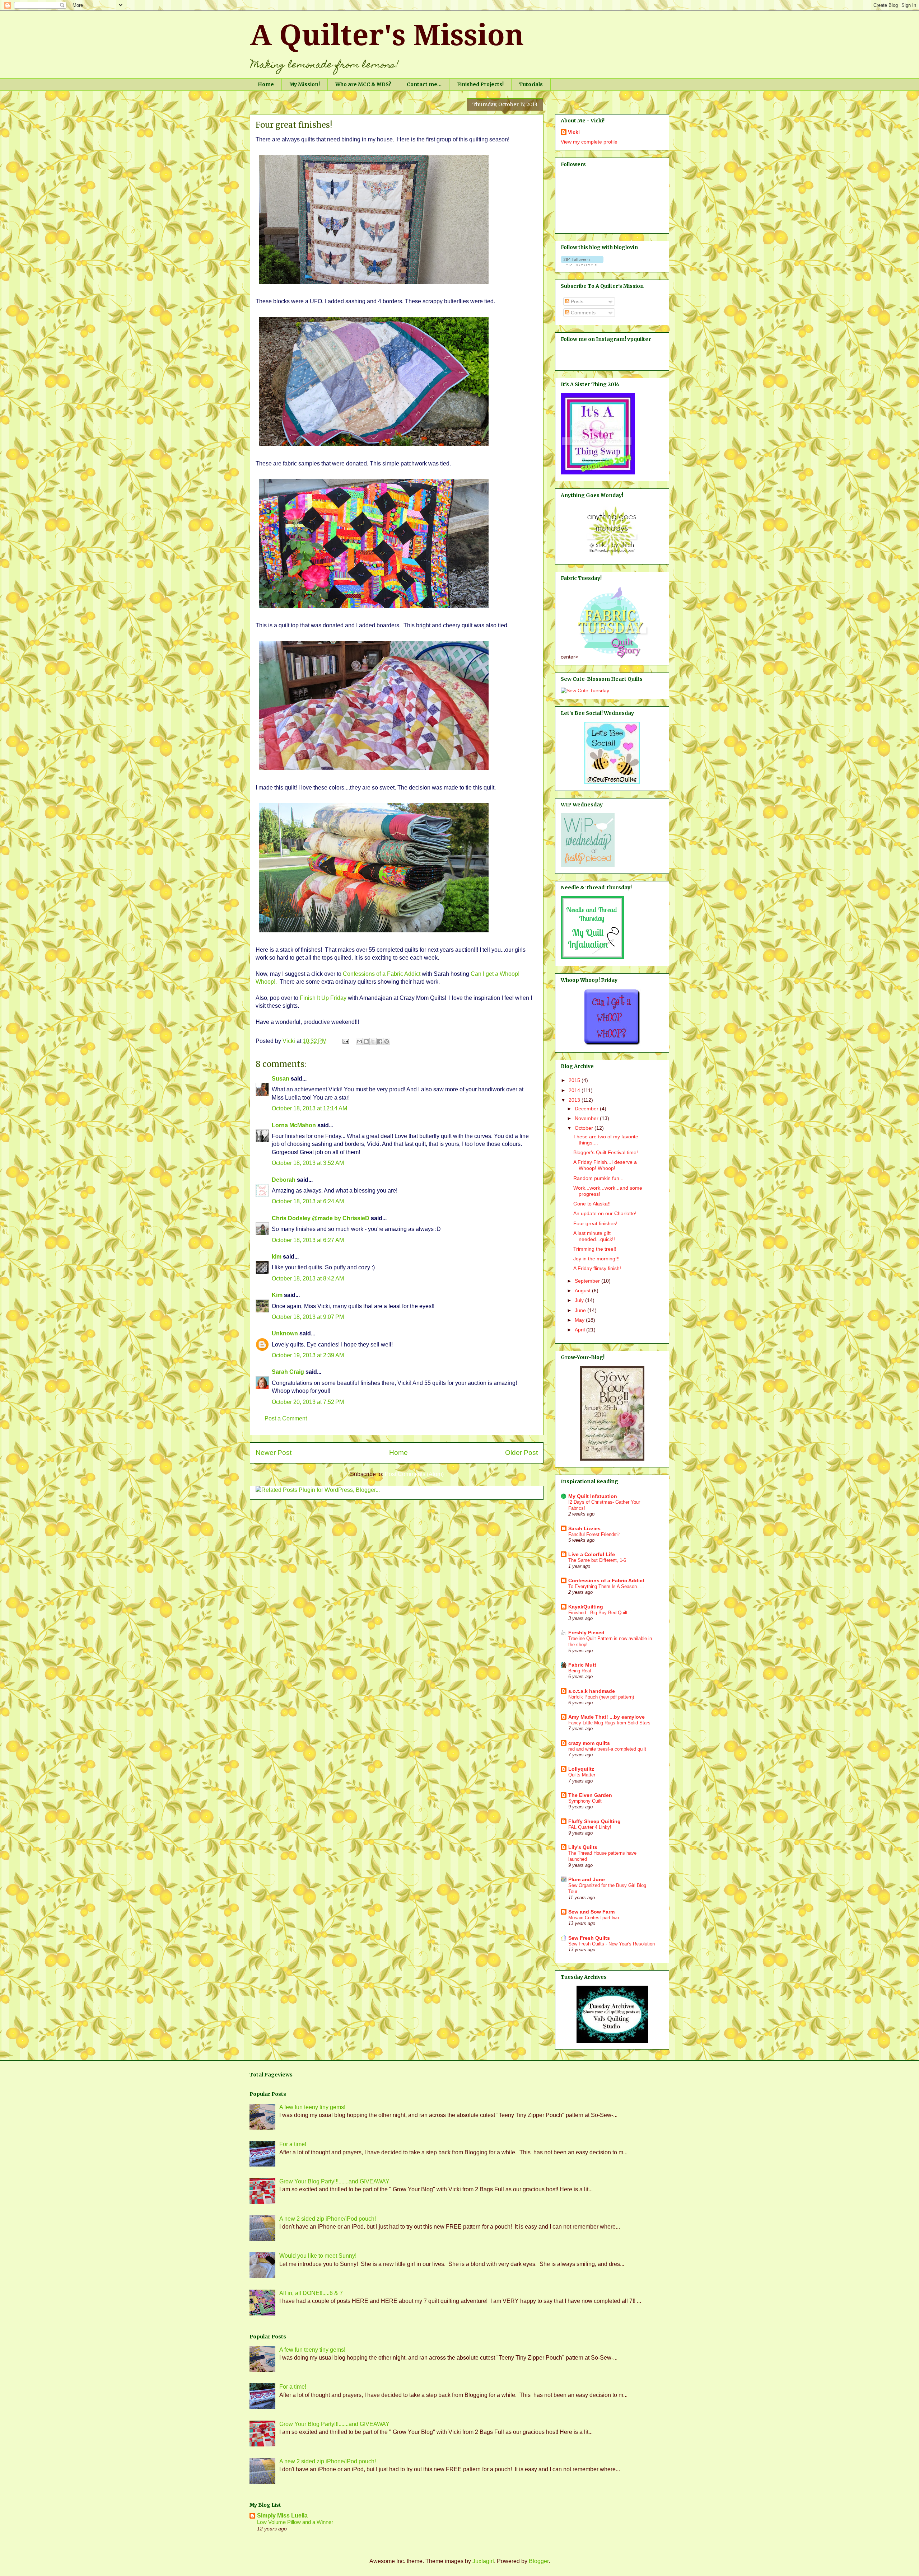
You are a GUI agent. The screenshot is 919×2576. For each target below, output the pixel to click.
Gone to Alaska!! (592, 1204)
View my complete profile (589, 142)
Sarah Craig (288, 1372)
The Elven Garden (590, 1795)
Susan (281, 1079)
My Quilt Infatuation (593, 1496)
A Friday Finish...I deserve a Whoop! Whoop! (605, 1165)
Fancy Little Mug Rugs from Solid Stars (609, 1723)
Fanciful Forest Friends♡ (594, 1534)
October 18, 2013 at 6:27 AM (308, 1240)
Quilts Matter (582, 1775)
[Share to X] (373, 1041)
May (580, 1320)
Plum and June (587, 1879)
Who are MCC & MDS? (363, 84)
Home (266, 84)
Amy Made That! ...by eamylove (607, 1717)
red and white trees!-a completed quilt (607, 1749)
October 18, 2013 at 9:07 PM (308, 1317)
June (581, 1310)
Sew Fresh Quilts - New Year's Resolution (612, 1944)
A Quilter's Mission (387, 35)
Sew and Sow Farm (591, 1912)
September (588, 1281)
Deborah (284, 1180)
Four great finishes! (595, 1223)
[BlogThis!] (366, 1041)
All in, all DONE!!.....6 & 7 (311, 2293)
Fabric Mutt (582, 1665)
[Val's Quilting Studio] (612, 2041)
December (587, 1109)
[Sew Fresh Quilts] (612, 782)
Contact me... (424, 84)
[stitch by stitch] (612, 556)
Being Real (580, 1671)
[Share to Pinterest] (387, 1041)
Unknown (285, 1333)
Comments (582, 313)
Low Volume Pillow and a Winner (295, 2522)
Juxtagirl (483, 2561)
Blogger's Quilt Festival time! (606, 1152)
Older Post (521, 1453)
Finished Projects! (480, 84)
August (583, 1291)
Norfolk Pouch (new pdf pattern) (601, 1697)
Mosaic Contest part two (594, 1918)
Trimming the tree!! (595, 1249)
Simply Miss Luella (282, 2516)
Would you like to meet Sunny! (318, 2256)
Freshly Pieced (586, 1633)
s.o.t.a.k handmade (592, 1691)
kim (277, 1257)
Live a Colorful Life (592, 1554)
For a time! (293, 2144)
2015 (575, 1080)
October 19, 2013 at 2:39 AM (308, 1355)
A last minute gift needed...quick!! (594, 1236)
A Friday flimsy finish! (597, 1268)
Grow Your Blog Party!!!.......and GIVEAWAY (334, 2181)
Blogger (539, 2561)
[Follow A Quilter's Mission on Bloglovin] (582, 264)
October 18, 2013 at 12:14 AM (309, 1108)
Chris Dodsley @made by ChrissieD (321, 1218)
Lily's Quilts (583, 1847)
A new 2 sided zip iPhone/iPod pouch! (328, 2219)
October (585, 1128)
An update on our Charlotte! (605, 1213)
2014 (575, 1090)
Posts (576, 301)
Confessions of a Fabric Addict (382, 974)
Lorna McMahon (294, 1125)
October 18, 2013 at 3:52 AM (308, 1163)
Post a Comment (286, 1418)
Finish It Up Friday (323, 998)
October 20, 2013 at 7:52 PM (308, 1402)
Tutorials (531, 84)
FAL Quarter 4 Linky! (590, 1827)
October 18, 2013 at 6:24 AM (308, 1201)
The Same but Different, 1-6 (597, 1560)
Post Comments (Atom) (414, 1474)
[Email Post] (345, 1041)
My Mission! (305, 84)
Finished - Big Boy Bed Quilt (598, 1613)
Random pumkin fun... (598, 1178)
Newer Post (274, 1453)
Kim (277, 1295)
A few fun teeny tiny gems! (312, 2107)
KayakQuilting (586, 1607)
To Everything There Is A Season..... (606, 1586)
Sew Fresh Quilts (589, 1938)
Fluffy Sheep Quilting (594, 1821)
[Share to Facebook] (380, 1041)
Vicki (574, 132)
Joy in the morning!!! (596, 1259)
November (587, 1118)
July (580, 1300)
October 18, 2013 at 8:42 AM (308, 1278)
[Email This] (359, 1041)
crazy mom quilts (589, 1743)
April (580, 1330)
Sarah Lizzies (584, 1528)
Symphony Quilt (585, 1801)
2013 (575, 1100)
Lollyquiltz (581, 1769)
